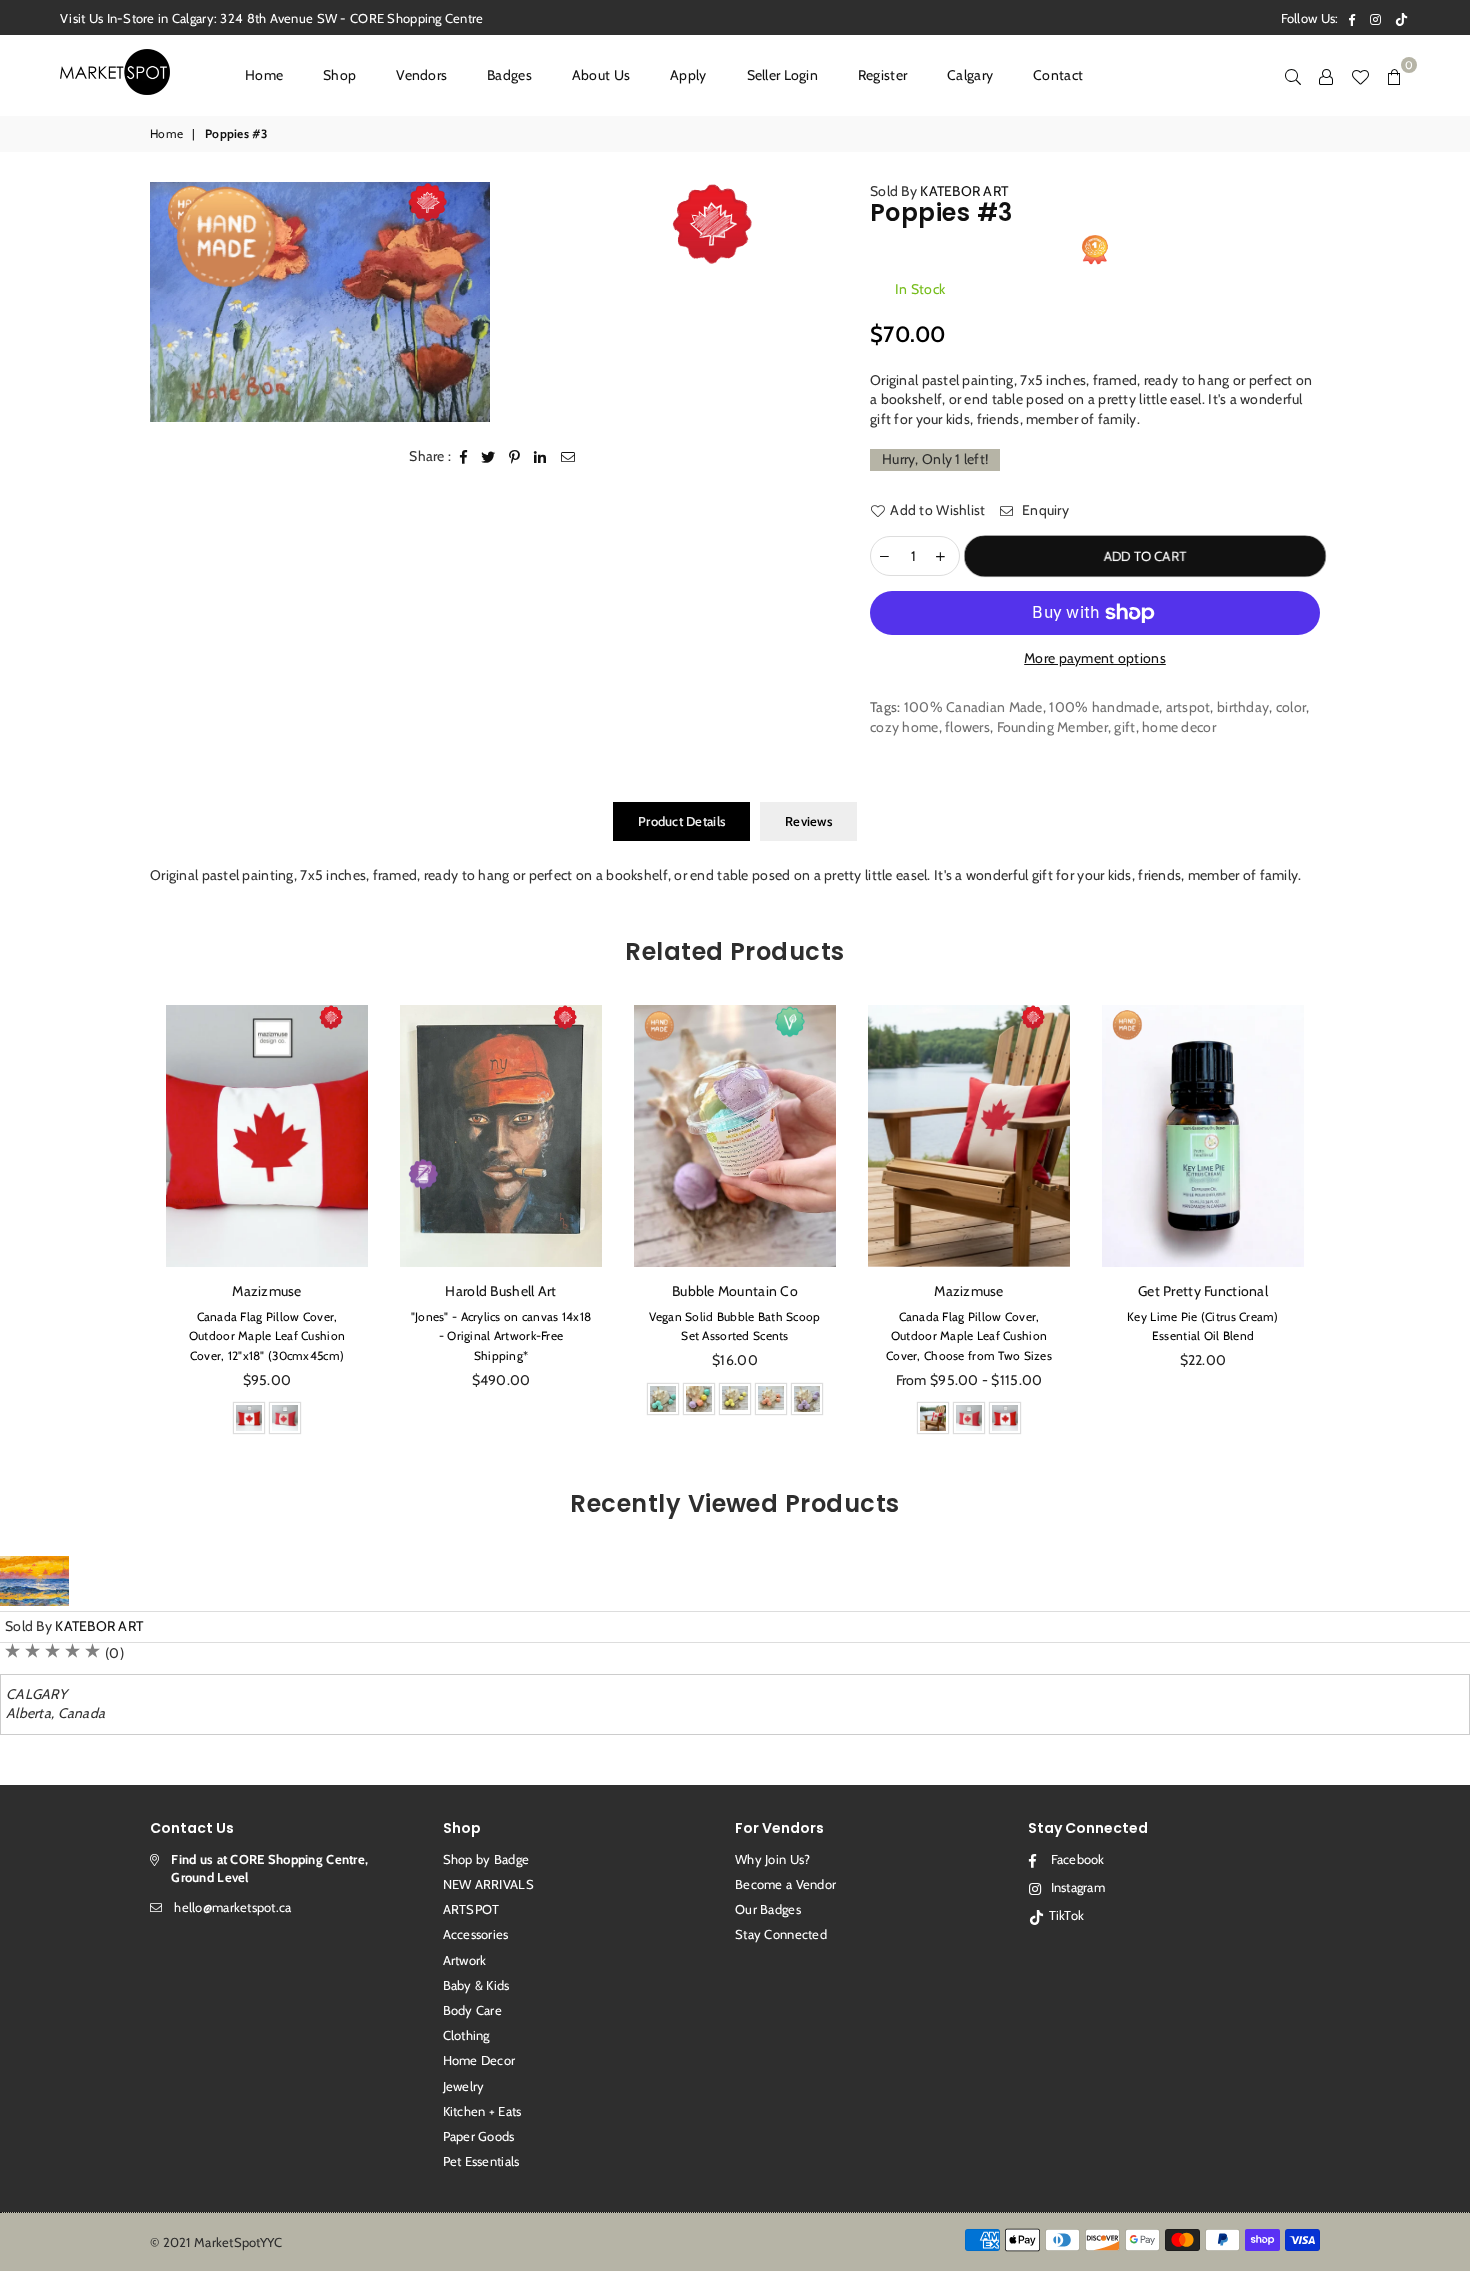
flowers (967, 727)
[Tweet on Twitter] (488, 457)
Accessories (476, 1934)
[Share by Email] (568, 457)
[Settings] (1326, 75)
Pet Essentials (481, 2161)
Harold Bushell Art (266, 1291)
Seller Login (782, 75)
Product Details (681, 821)
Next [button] (1342, 1225)
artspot (1188, 707)
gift (1124, 727)
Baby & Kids (476, 1985)
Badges (509, 75)
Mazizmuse (735, 1291)
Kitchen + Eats (482, 2111)
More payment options (1095, 658)
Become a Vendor (785, 1884)
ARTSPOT (471, 1909)
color (1291, 707)
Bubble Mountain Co (501, 1291)
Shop (339, 75)
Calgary (970, 75)
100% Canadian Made (973, 707)
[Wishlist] (1360, 75)
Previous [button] (127, 1225)
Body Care (473, 2010)
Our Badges (768, 1909)
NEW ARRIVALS (488, 1884)
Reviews (808, 821)
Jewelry (464, 2086)
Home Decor (479, 2060)
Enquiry (1044, 510)
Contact (1058, 75)
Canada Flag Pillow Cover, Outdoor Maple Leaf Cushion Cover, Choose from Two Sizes (735, 1336)
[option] (320, 302)
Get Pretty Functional (969, 1291)
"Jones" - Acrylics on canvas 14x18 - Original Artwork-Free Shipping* (267, 1336)
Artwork (465, 1960)
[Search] (1293, 75)
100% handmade (1104, 707)
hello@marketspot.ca (232, 1907)
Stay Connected (781, 1934)
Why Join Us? (772, 1859)
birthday (1243, 707)
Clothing (466, 2035)
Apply (688, 75)
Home (264, 75)
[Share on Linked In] (540, 457)
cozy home (904, 727)
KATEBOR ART (964, 191)
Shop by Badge (486, 1859)
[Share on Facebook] (464, 457)
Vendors (421, 75)
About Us (601, 75)
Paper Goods (479, 2136)
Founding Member (1052, 727)
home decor (1179, 727)
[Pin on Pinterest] (515, 457)
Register (882, 75)
